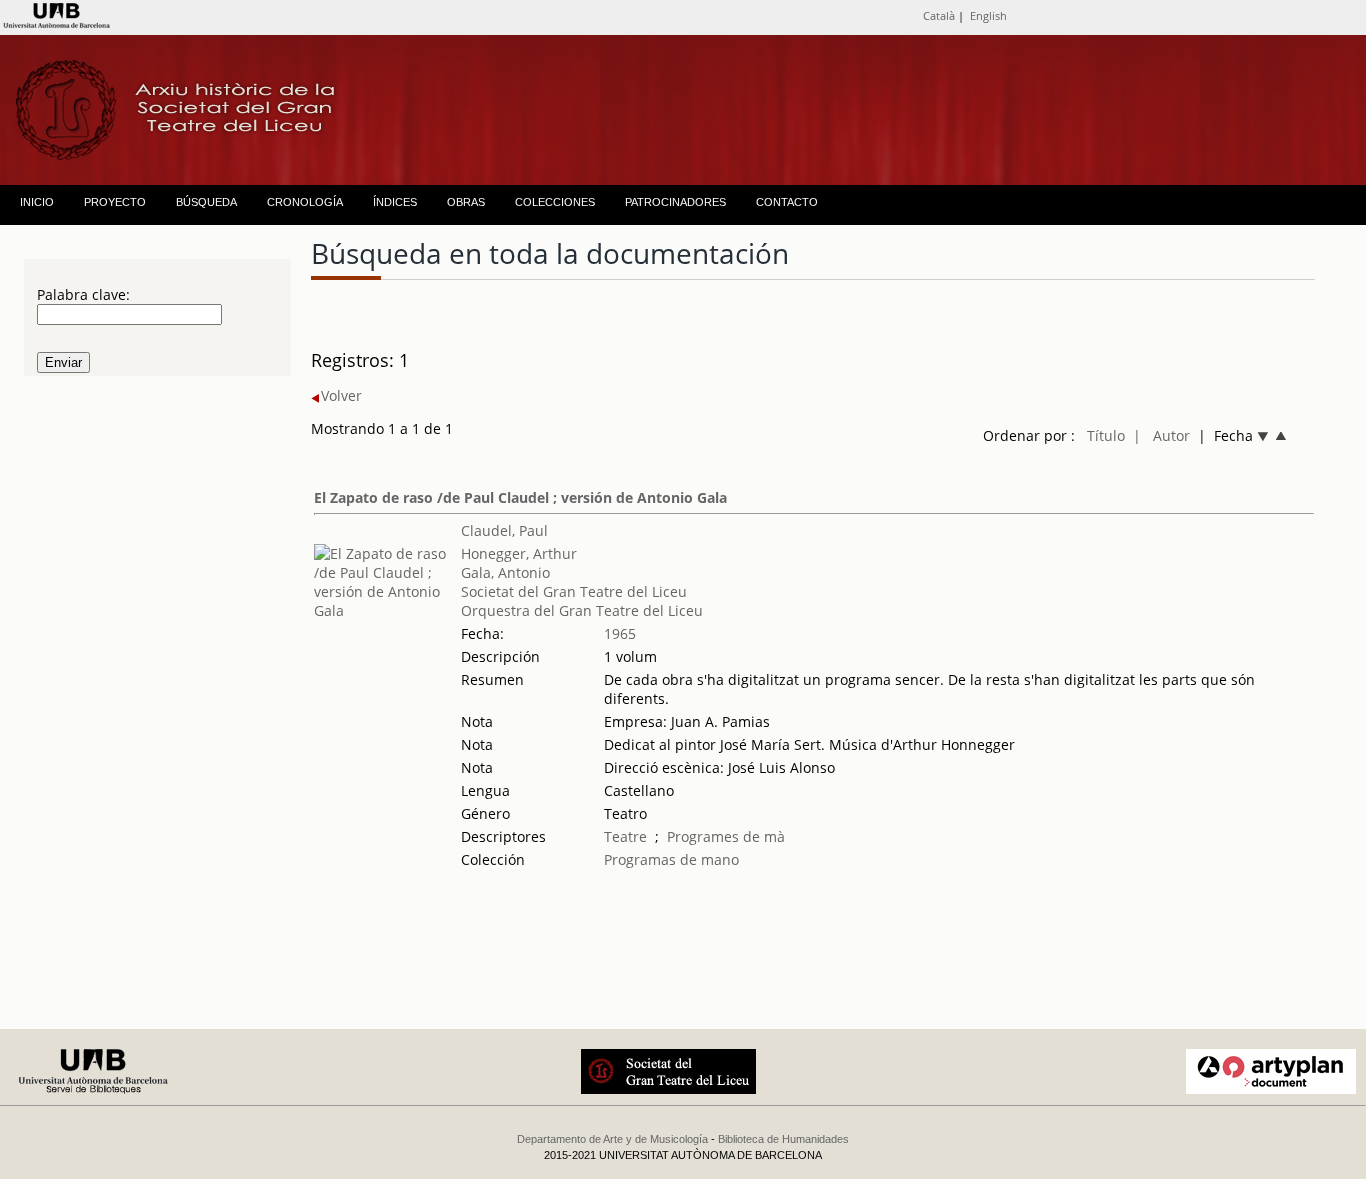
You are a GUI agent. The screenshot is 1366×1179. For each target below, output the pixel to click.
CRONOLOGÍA (305, 202)
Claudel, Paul (504, 530)
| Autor (1161, 435)
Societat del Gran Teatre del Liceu (574, 591)
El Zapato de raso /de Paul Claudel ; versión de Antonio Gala (520, 497)
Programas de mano (671, 859)
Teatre (625, 836)
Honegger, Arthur (519, 553)
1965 (620, 633)
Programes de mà (726, 836)
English (988, 15)
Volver (341, 395)
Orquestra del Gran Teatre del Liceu (582, 610)
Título (1106, 435)
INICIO (37, 202)
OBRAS (466, 202)
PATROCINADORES (675, 202)
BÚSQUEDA (206, 202)
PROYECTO (115, 202)
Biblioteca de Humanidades (783, 1139)
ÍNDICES (395, 202)
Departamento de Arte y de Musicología (612, 1139)
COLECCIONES (555, 202)
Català (939, 15)
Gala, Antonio (505, 572)
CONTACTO (787, 202)
